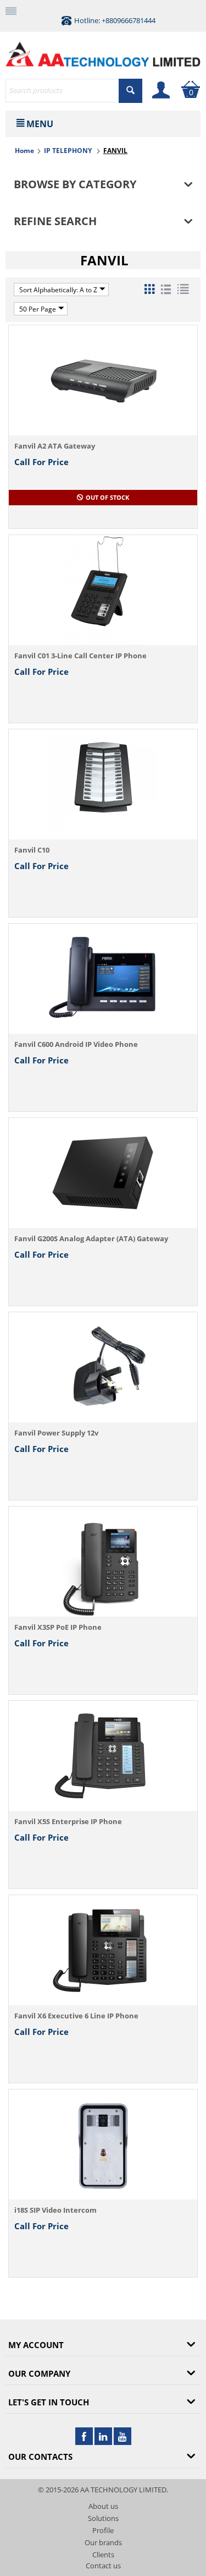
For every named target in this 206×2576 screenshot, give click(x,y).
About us (103, 2506)
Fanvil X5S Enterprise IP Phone (68, 1821)
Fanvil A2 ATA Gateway (55, 446)
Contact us (103, 2566)
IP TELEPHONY (69, 151)
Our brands (103, 2542)
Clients (103, 2555)
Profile (103, 2530)
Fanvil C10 (32, 850)
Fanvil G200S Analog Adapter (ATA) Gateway (91, 1238)
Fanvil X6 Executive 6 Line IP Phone (76, 2016)
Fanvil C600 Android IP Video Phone (76, 1044)
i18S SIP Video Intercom (55, 2210)
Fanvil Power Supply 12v (56, 1433)
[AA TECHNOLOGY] (103, 52)
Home (24, 151)
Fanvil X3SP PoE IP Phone (58, 1627)
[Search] (130, 91)
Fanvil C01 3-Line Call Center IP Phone (80, 656)
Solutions (103, 2518)
